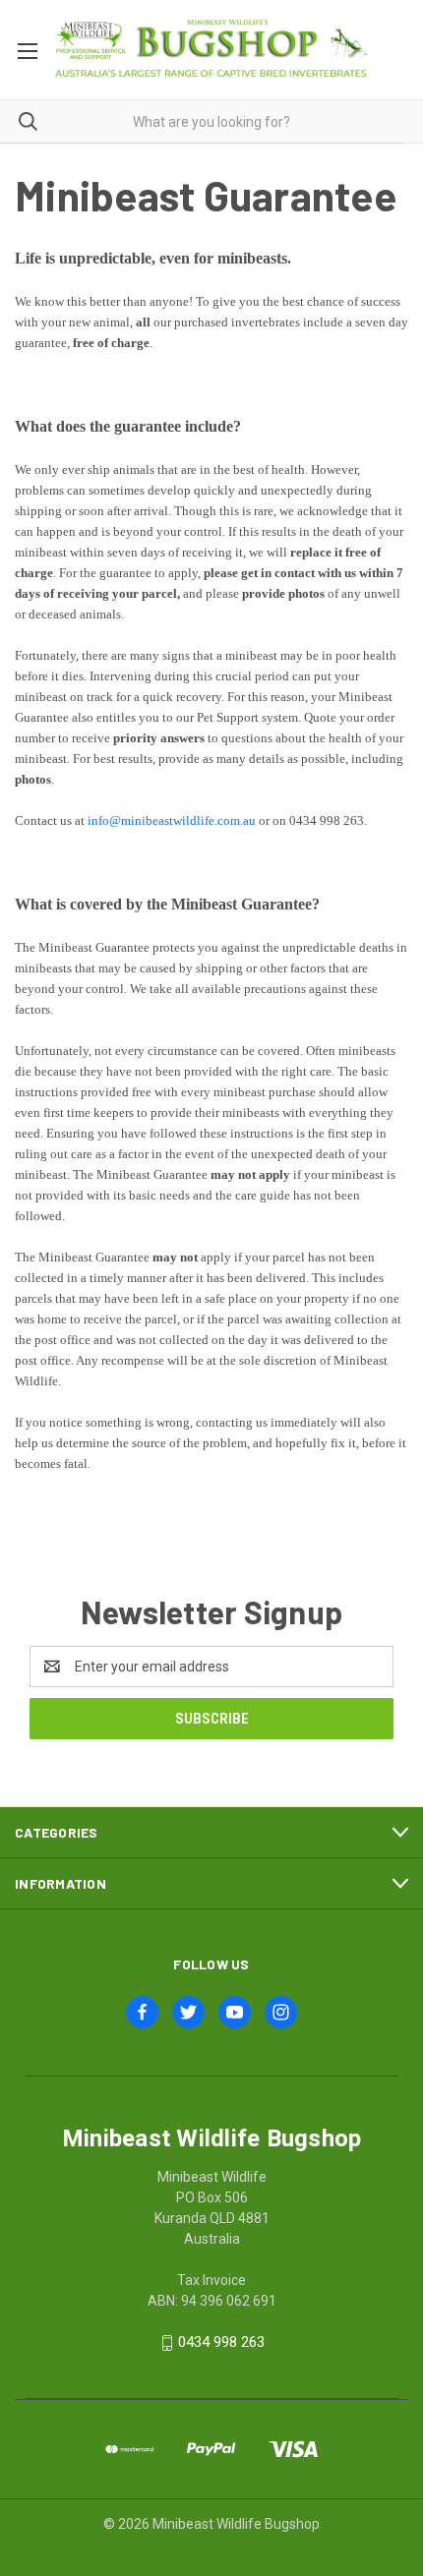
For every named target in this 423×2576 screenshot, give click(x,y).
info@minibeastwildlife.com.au (172, 820)
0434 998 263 (221, 2342)
